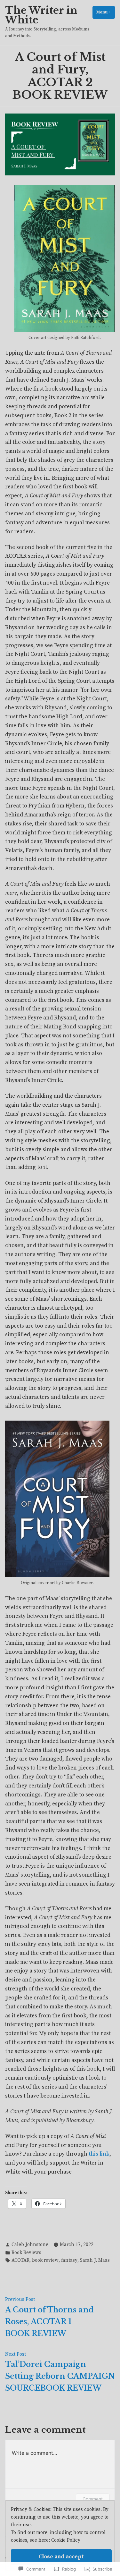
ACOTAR (20, 2260)
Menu (106, 12)
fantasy (69, 2260)
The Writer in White (41, 15)
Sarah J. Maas (95, 2260)
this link (99, 2154)
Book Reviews (26, 2253)
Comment (93, 2499)
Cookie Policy (66, 2540)
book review (45, 2260)
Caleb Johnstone (30, 2245)
